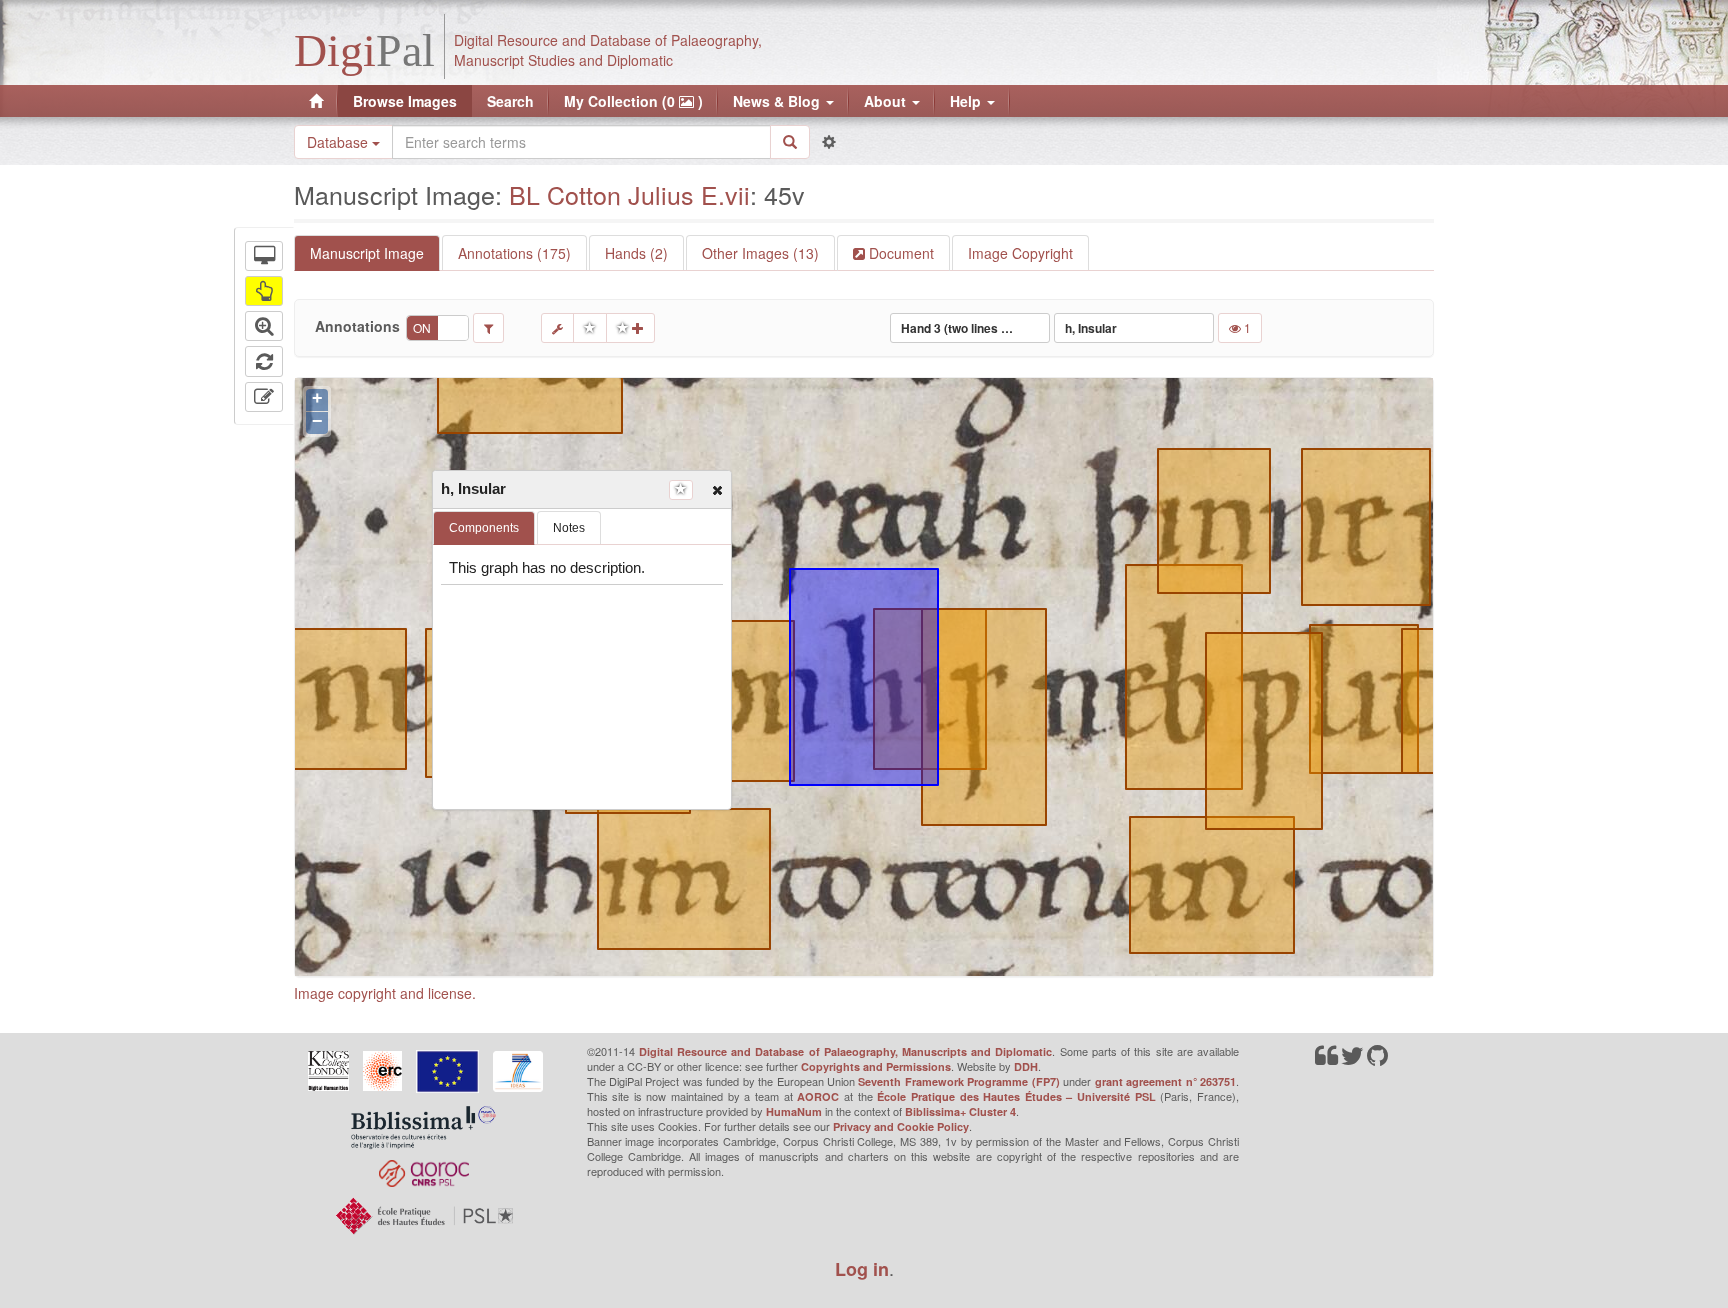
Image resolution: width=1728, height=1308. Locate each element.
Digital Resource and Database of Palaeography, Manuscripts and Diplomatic (846, 1051)
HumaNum (794, 1111)
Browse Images (405, 101)
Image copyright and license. (385, 993)
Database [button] (339, 142)
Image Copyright (1020, 253)
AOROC (818, 1096)
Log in (862, 1269)
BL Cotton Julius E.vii (629, 194)
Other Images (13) (760, 253)
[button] (716, 489)
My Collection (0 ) (633, 101)
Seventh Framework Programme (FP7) (958, 1081)
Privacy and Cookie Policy (901, 1126)
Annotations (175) (514, 253)
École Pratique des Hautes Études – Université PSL (1016, 1096)
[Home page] (316, 101)
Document (899, 253)
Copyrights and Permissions (876, 1066)
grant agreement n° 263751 (1165, 1081)
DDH (1026, 1066)
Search (510, 101)
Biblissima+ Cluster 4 (960, 1111)
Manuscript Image (367, 253)
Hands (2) (636, 253)
